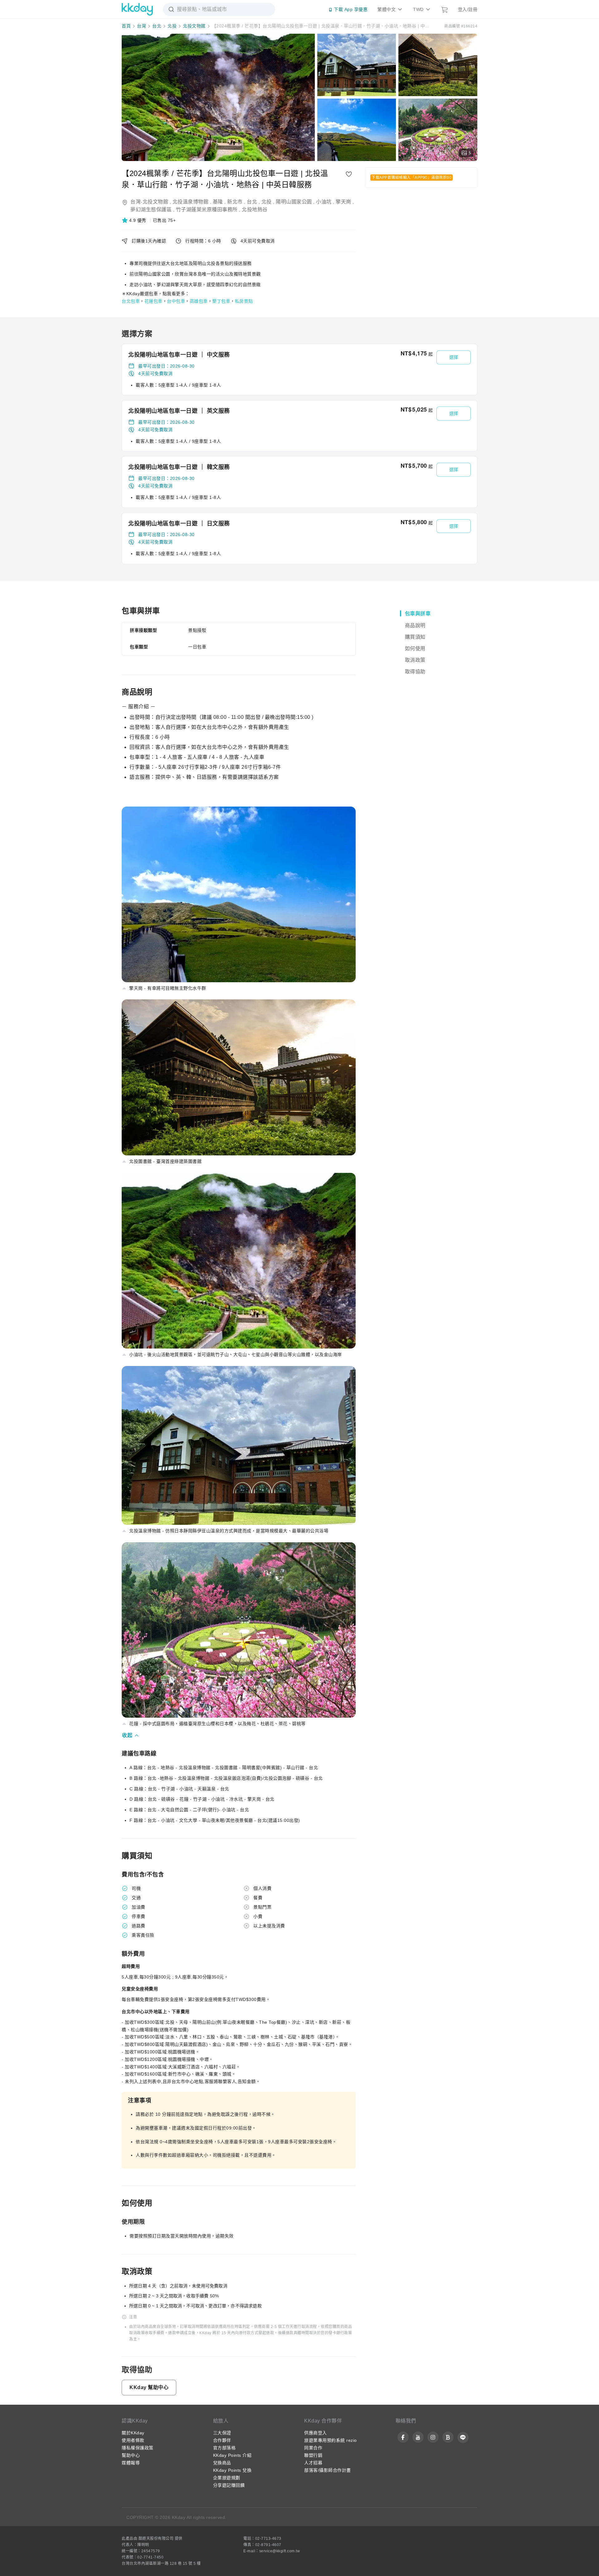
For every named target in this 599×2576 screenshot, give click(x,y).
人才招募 (313, 2463)
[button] (135, 220)
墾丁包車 (221, 301)
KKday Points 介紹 (232, 2455)
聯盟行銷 (313, 2455)
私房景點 (244, 301)
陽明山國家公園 (294, 202)
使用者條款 (133, 2440)
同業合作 (313, 2448)
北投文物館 (194, 26)
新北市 (235, 202)
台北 (157, 26)
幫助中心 (131, 2455)
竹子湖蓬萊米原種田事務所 (207, 210)
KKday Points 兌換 (232, 2470)
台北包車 (131, 301)
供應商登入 (316, 2433)
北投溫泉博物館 (191, 202)
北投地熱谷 (255, 210)
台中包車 (176, 301)
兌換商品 (222, 2463)
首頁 (126, 26)
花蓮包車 (153, 301)
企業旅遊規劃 (227, 2478)
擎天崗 (343, 202)
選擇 (454, 357)
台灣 (141, 26)
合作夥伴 (222, 2440)
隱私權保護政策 (138, 2448)
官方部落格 (224, 2448)
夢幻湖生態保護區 (151, 210)
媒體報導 (131, 2463)
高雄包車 (199, 301)
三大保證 (222, 2433)
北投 (172, 26)
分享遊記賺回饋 (229, 2485)
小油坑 (324, 202)
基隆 (218, 202)
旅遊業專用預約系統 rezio (331, 2440)
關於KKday (133, 2433)
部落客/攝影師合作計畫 (328, 2470)
